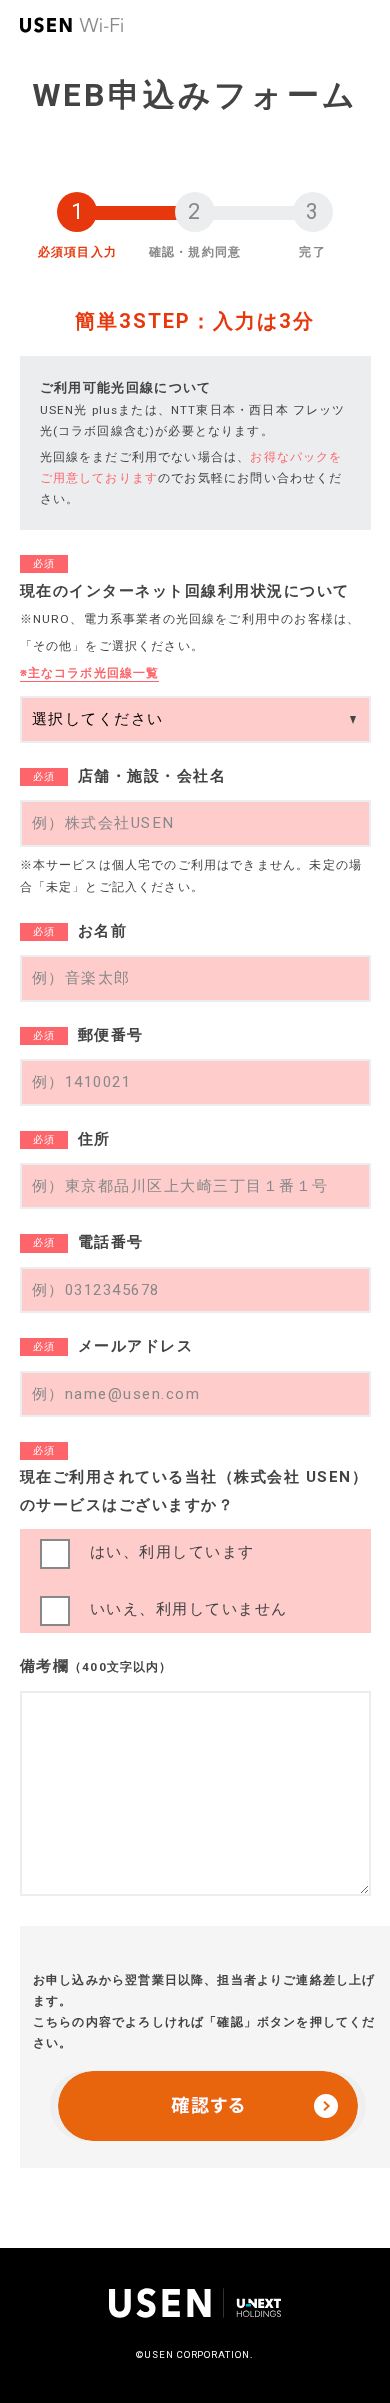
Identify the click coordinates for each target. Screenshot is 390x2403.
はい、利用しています (172, 1552)
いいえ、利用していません (189, 1609)
